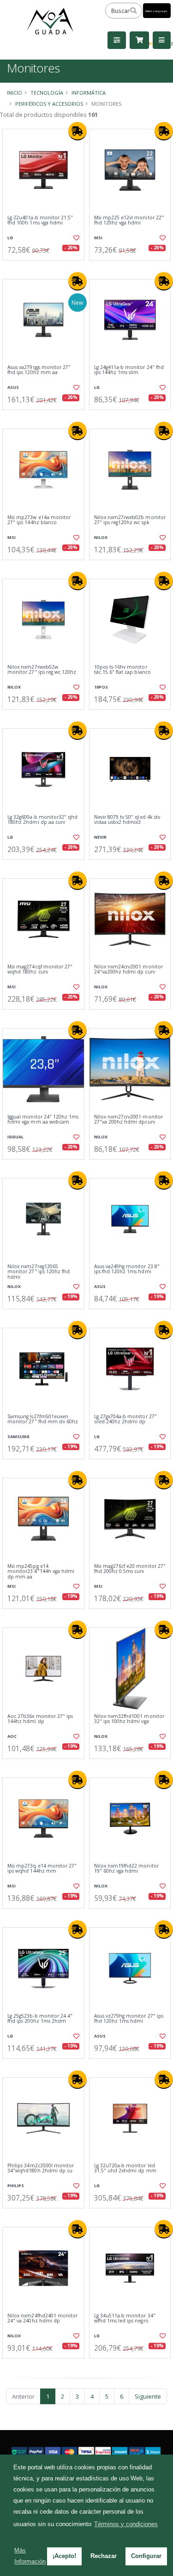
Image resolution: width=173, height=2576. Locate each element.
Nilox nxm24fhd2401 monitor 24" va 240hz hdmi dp (42, 2319)
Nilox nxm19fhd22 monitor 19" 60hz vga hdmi (126, 1869)
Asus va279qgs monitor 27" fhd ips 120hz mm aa (39, 370)
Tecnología (47, 93)
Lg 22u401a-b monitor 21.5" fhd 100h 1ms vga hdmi (40, 221)
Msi (98, 238)
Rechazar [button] (104, 2556)
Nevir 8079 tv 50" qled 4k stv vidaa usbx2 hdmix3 (127, 820)
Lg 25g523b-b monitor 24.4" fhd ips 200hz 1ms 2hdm (40, 2019)
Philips (16, 2186)
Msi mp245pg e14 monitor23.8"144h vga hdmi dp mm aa (41, 1572)
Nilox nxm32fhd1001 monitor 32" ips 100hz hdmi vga (129, 1719)
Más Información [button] (30, 2556)
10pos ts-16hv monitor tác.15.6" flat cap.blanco (122, 670)
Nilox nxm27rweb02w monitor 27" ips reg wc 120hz (42, 670)
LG (10, 238)
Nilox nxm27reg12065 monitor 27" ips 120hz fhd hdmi (39, 1272)
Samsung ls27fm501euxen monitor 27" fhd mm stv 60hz (43, 1419)
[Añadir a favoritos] (76, 238)
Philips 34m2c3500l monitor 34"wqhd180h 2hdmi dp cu (41, 2168)
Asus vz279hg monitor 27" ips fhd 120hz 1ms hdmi (129, 2019)
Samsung (18, 1436)
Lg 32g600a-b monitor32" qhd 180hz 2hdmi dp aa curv (42, 820)
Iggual (15, 1137)
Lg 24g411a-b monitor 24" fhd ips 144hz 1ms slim (129, 370)
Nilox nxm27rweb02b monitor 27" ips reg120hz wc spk (130, 520)
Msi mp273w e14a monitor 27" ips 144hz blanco (39, 520)
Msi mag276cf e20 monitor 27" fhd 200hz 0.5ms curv (130, 1569)
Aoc (12, 1736)
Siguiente (148, 2396)
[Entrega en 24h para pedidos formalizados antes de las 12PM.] (78, 131)
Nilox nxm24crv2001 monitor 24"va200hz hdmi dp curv (128, 970)
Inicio (15, 93)
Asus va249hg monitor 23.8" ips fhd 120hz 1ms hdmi (127, 1269)
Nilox (101, 537)
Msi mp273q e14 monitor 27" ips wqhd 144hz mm (42, 1869)
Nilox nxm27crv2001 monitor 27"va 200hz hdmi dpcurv (128, 1120)
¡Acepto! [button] (64, 2556)
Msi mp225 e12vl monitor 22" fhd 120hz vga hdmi (129, 221)
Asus (13, 387)
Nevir (100, 837)
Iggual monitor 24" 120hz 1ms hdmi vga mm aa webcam (43, 1120)
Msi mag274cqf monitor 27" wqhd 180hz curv (40, 970)
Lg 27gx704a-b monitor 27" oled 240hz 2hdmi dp (125, 1419)
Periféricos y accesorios (49, 104)
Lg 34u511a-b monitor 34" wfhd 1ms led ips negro (125, 2319)
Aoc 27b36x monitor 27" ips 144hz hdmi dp (40, 1719)
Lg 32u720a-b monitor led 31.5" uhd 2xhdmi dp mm (125, 2168)
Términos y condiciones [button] (126, 2524)
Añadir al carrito (46, 268)
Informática (89, 93)
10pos (101, 687)
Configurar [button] (146, 2556)
